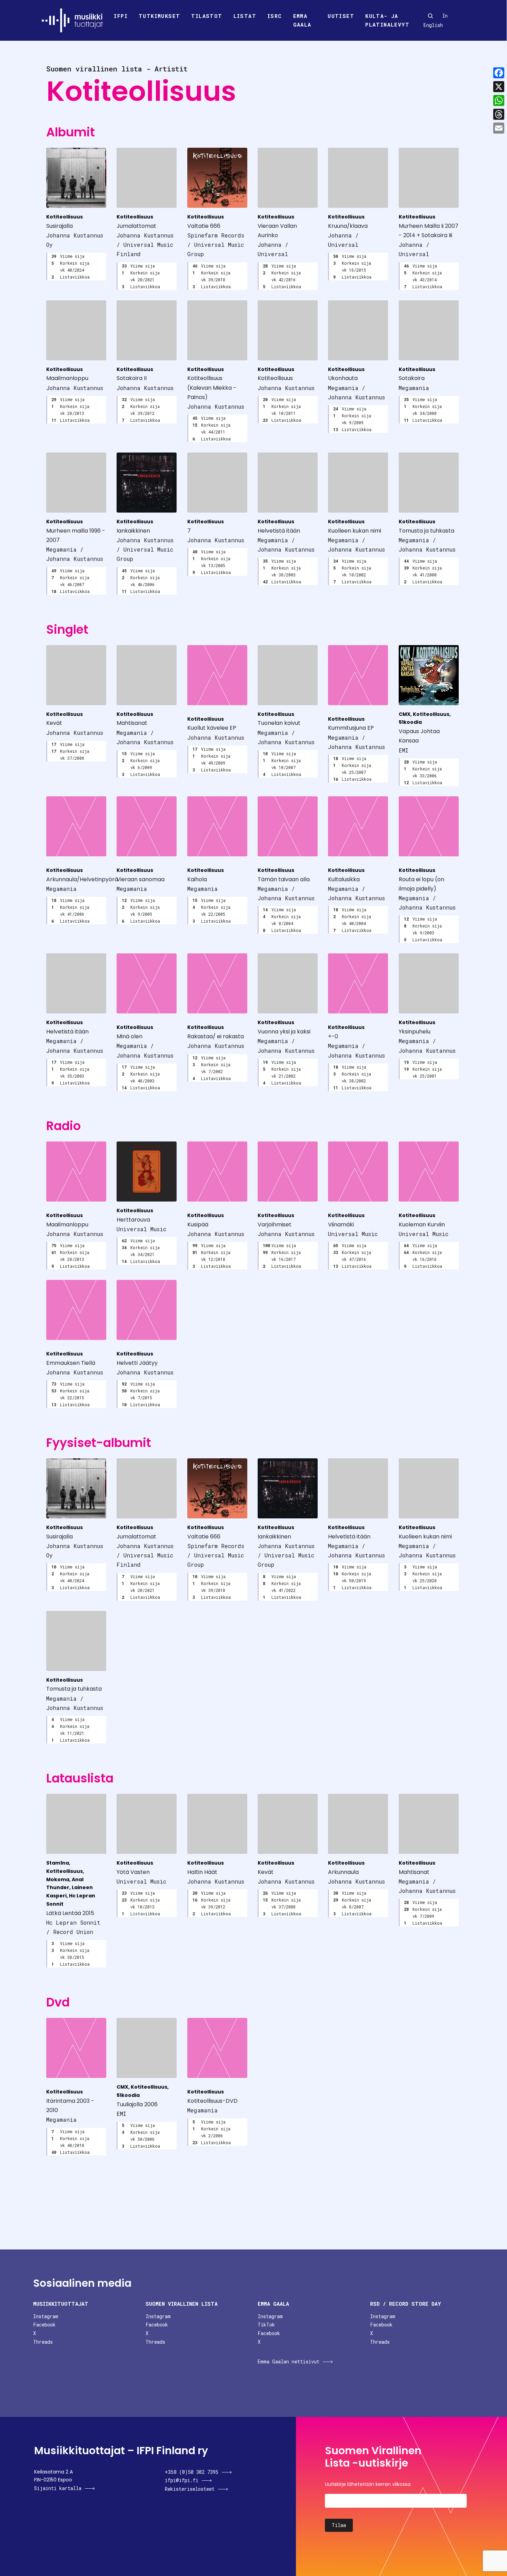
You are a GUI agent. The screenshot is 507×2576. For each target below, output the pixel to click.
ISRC (275, 16)
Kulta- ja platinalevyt (387, 20)
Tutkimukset (159, 16)
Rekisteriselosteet (190, 2489)
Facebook (44, 2325)
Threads (43, 2342)
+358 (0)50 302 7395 (192, 2472)
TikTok (266, 2325)
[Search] (430, 16)
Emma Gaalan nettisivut (289, 2361)
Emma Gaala (302, 20)
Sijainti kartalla (58, 2488)
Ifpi (121, 16)
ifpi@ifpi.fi (182, 2480)
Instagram (46, 2316)
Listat (245, 16)
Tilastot (207, 16)
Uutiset (341, 16)
